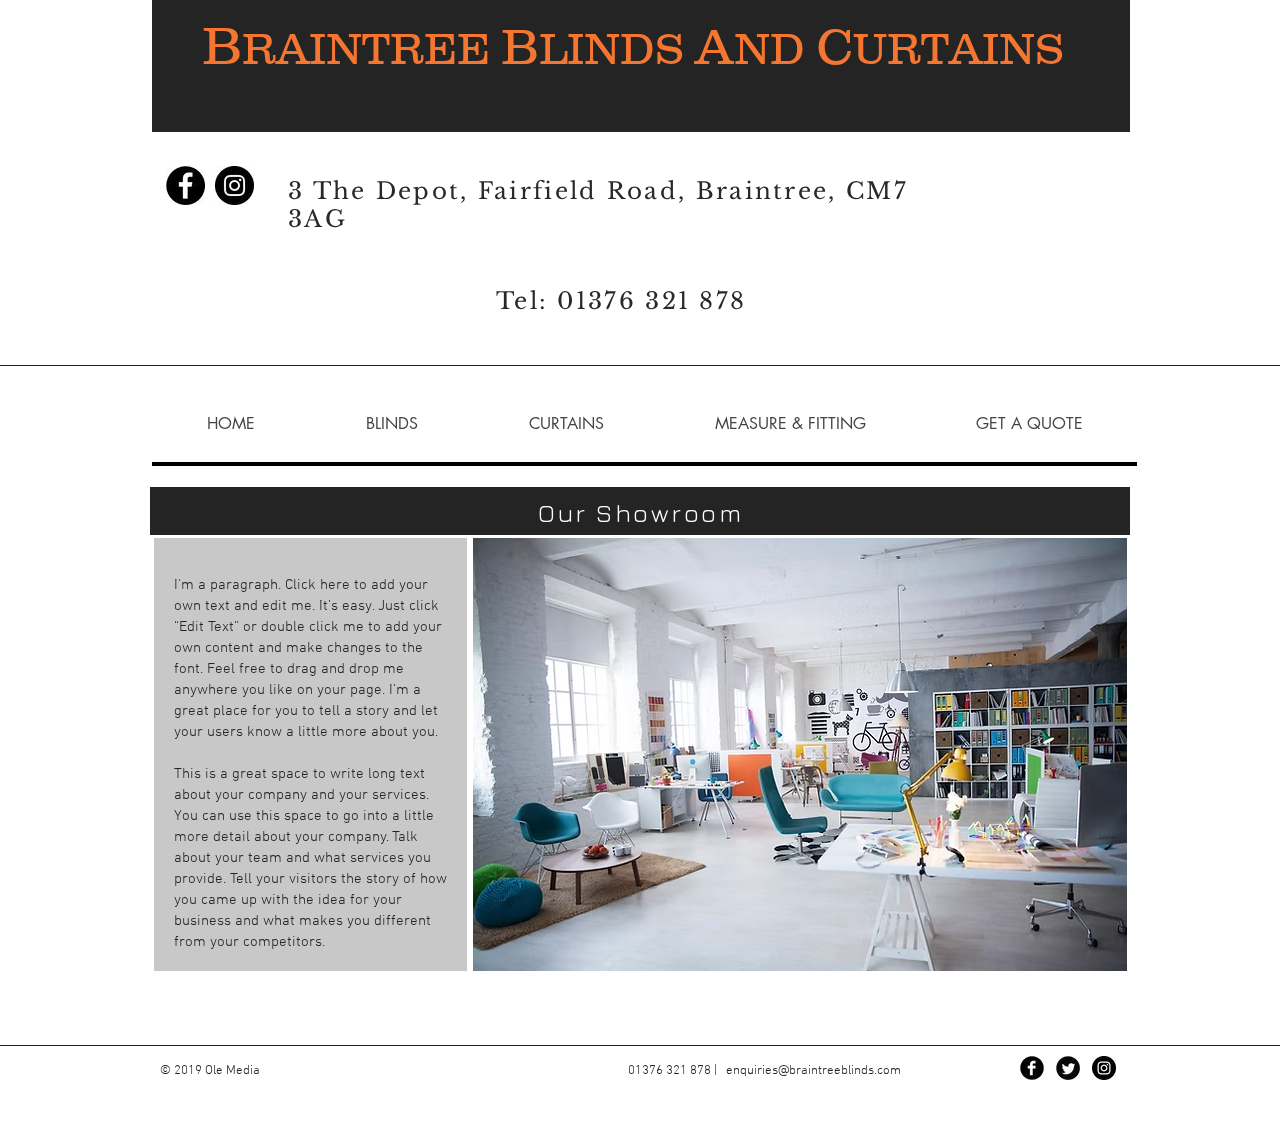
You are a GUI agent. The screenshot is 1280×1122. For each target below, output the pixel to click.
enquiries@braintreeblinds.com (813, 1071)
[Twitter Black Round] (1068, 1068)
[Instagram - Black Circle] (234, 185)
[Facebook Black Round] (1032, 1068)
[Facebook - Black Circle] (185, 185)
